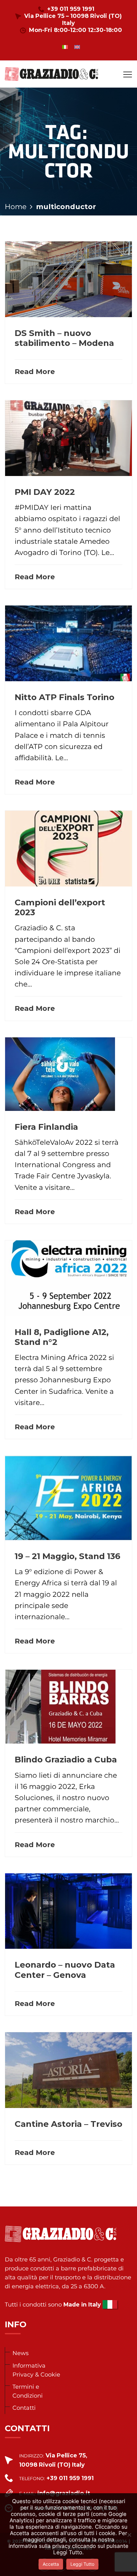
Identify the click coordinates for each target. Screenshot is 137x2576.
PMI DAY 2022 (45, 492)
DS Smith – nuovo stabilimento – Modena (64, 338)
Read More (35, 372)
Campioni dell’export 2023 (60, 907)
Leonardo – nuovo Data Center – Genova (65, 1970)
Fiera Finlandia (46, 1127)
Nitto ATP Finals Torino (65, 697)
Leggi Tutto (82, 2564)
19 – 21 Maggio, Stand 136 (68, 1556)
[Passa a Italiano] (65, 47)
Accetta (51, 2564)
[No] (129, 2535)
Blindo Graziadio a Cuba (66, 1760)
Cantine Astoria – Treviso (68, 2124)
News (21, 2353)
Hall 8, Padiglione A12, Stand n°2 (62, 1337)
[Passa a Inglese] (77, 47)
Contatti (24, 2408)
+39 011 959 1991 (71, 9)
